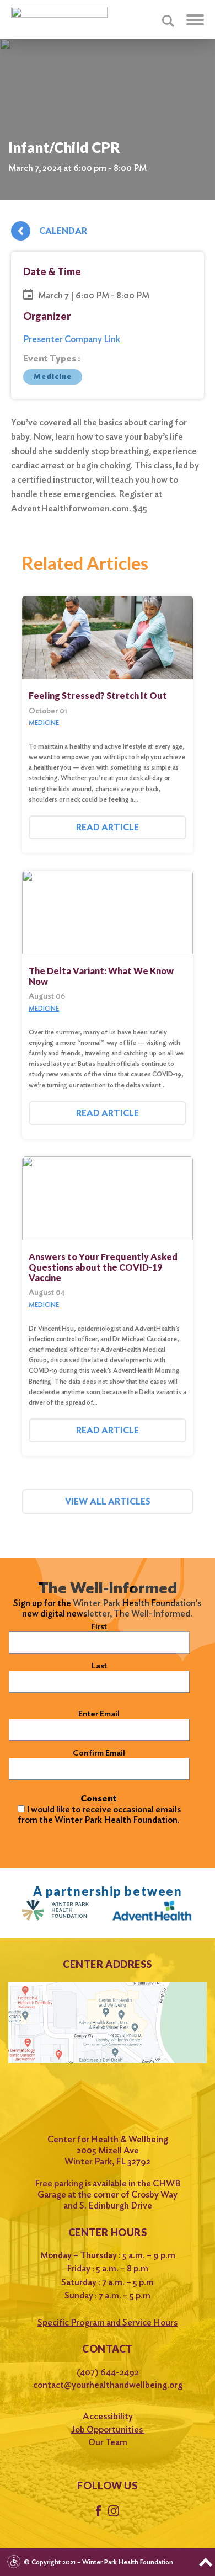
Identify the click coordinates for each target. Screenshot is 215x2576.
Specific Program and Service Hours (108, 2322)
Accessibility (108, 2416)
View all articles (108, 1502)
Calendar (63, 231)
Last (99, 1666)
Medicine (52, 377)
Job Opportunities (108, 2430)
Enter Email (99, 1714)
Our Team (108, 2442)
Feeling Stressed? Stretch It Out (98, 695)
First (99, 1626)
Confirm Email (99, 1753)
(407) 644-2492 (108, 2372)
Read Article (108, 827)
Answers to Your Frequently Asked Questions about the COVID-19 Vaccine (103, 1267)
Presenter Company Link (72, 339)
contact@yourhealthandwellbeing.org (108, 2385)
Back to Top (206, 2562)
